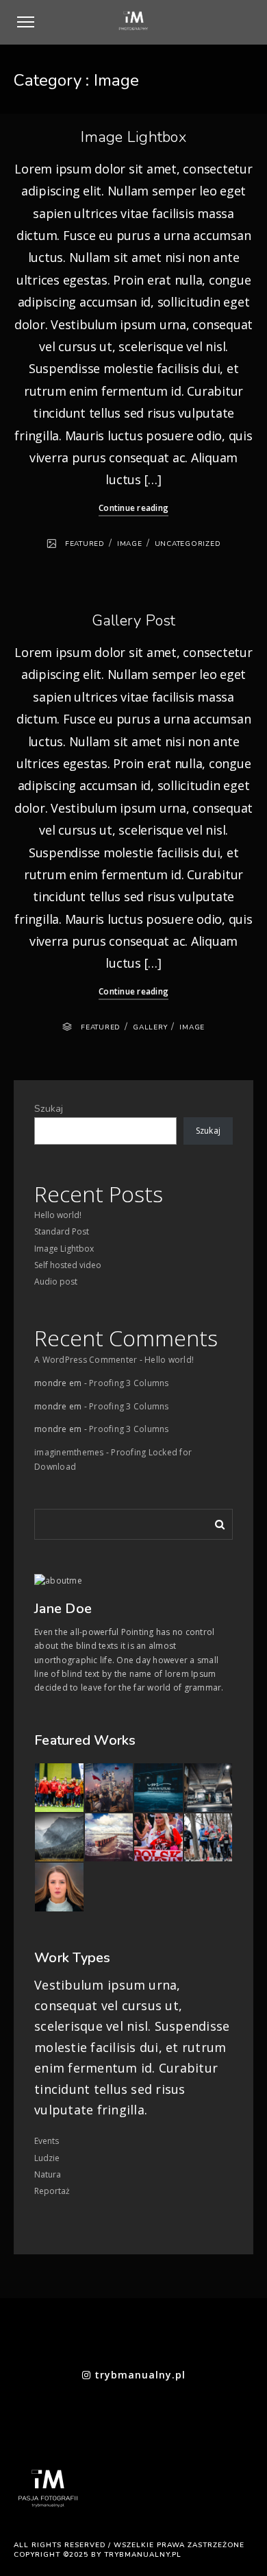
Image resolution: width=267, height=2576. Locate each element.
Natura (48, 2174)
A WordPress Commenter (86, 1360)
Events (47, 2141)
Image (130, 544)
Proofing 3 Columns (129, 1383)
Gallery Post (134, 621)
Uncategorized (188, 544)
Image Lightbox (133, 137)
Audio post (56, 1281)
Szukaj (49, 1109)
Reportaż (52, 2191)
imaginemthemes (69, 1452)
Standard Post (62, 1231)
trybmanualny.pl (138, 2375)
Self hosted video (68, 1265)
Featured (85, 544)
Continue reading (133, 508)
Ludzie (47, 2158)
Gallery (150, 1027)
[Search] (215, 1522)
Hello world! (58, 1215)
